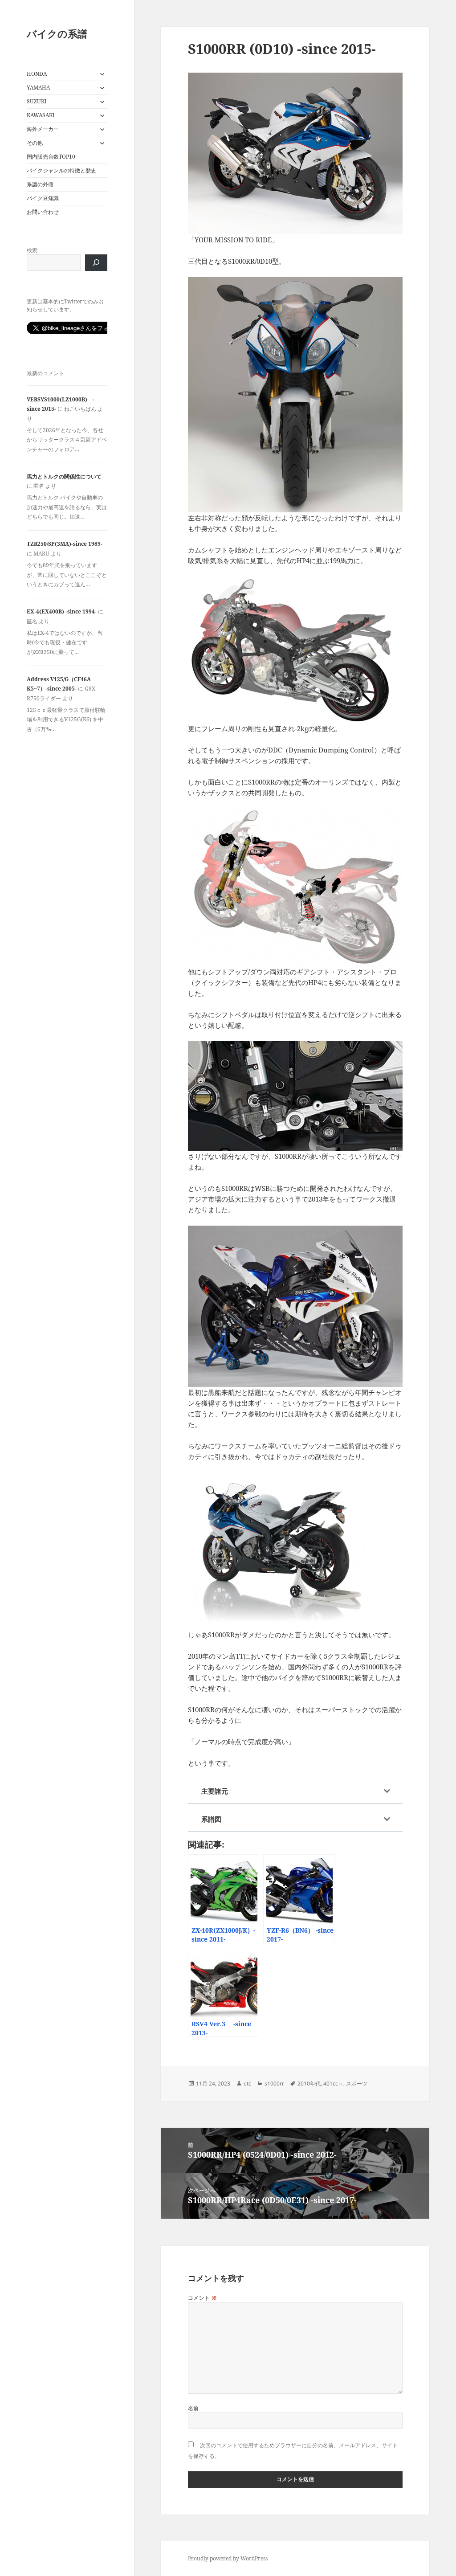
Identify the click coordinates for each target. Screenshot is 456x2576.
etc (247, 2083)
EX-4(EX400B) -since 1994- (62, 611)
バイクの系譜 (57, 33)
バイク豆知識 (43, 198)
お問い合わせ (43, 212)
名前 (193, 2408)
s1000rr (274, 2083)
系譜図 (211, 1819)
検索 (32, 250)
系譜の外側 (40, 184)
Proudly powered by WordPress (228, 2558)
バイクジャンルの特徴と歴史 (61, 170)
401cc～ (333, 2083)
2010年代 (309, 2083)
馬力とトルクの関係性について (64, 476)
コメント (203, 2298)
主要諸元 (215, 1791)
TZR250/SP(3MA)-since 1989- (65, 544)
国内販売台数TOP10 (51, 157)
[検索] (96, 263)
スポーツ (357, 2083)
